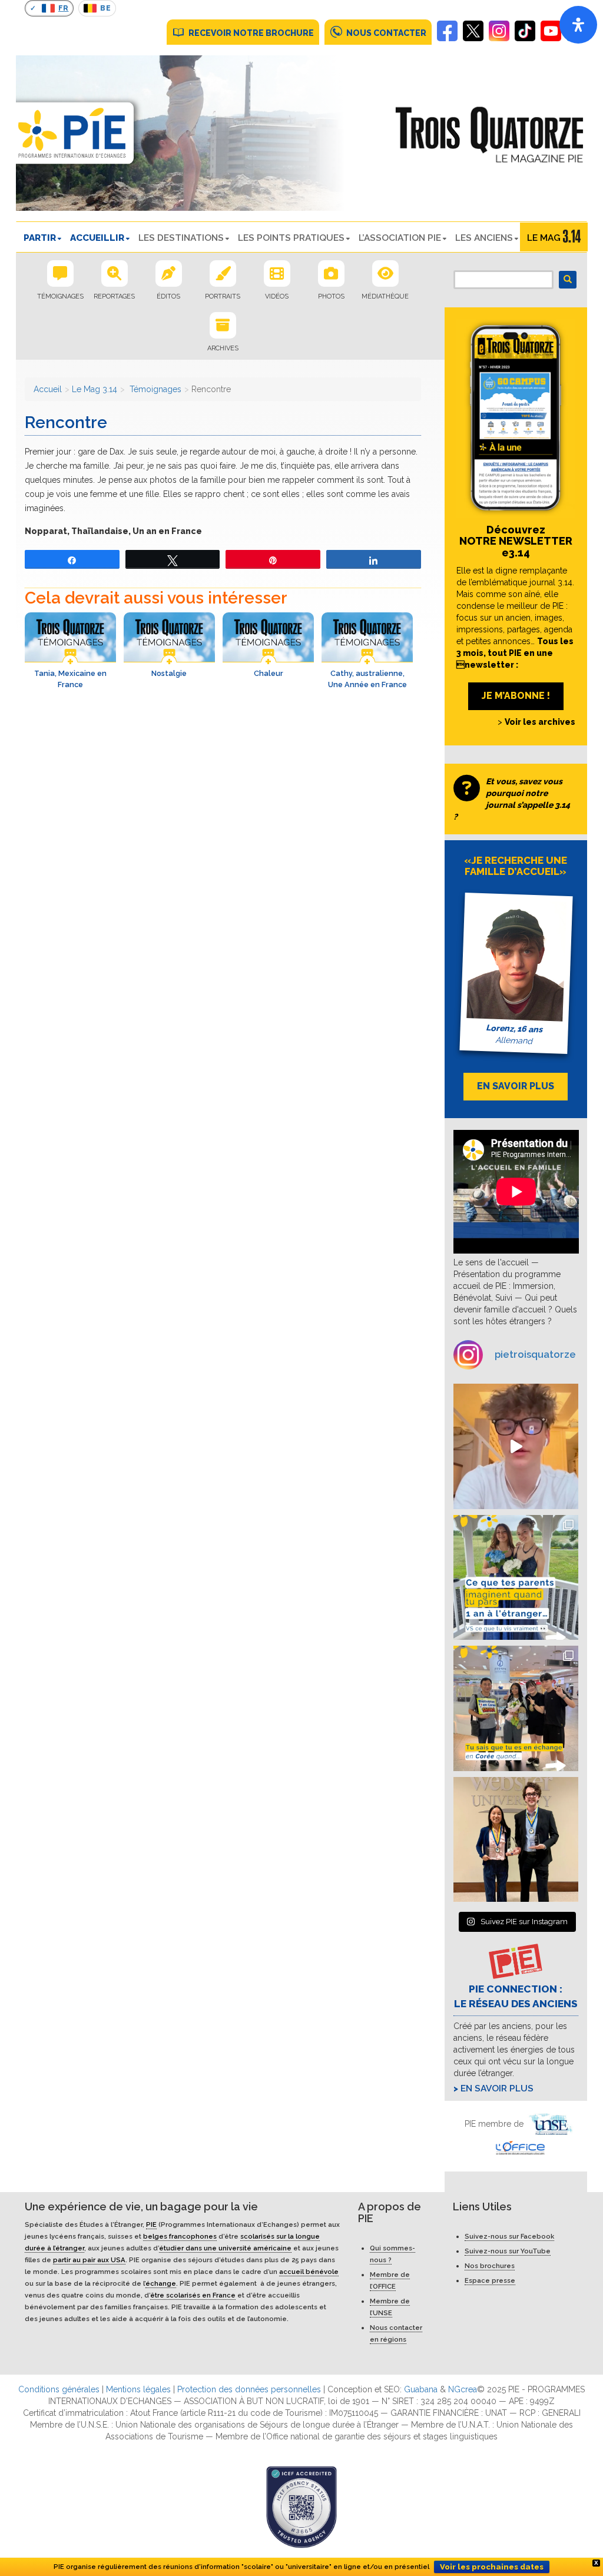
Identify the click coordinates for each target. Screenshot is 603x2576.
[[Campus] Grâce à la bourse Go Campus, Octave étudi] (516, 1840)
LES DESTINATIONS (181, 238)
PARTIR (40, 238)
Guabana (421, 2389)
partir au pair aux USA (89, 2260)
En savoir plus (497, 2088)
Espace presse (490, 2280)
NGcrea (463, 2389)
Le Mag (544, 238)
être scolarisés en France (193, 2295)
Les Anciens (484, 238)
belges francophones (180, 2236)
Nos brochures (490, 2266)
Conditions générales (59, 2389)
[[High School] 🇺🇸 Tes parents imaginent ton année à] (516, 1578)
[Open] (578, 25)
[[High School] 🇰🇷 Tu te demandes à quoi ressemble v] (516, 1708)
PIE (151, 2224)
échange (161, 2283)
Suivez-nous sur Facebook (509, 2236)
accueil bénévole (309, 2272)
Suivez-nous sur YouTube (508, 2251)
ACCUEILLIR (97, 238)
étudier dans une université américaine (225, 2248)
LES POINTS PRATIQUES (291, 238)
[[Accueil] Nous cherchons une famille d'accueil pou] (516, 1446)
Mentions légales (138, 2389)
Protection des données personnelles (249, 2389)
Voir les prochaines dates (492, 2567)
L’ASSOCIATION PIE (400, 238)
